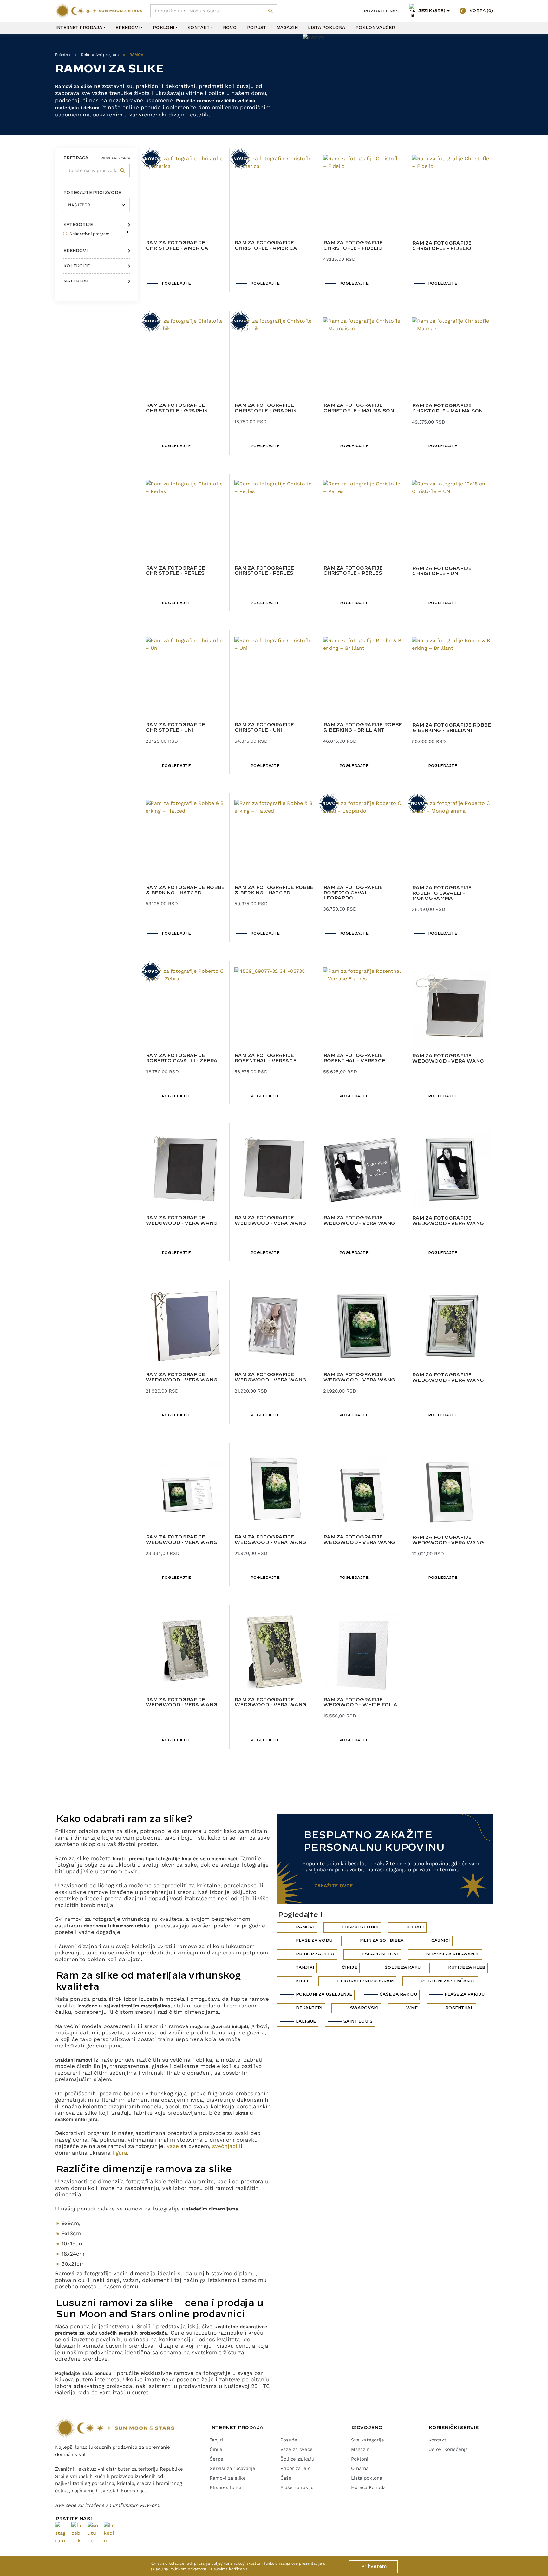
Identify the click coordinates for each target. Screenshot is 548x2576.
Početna (63, 55)
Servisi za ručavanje (453, 1954)
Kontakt (198, 28)
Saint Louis (358, 2021)
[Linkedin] (109, 2533)
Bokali (415, 1927)
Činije (349, 1967)
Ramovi (305, 1927)
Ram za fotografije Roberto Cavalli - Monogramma (442, 893)
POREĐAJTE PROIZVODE (92, 193)
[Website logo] (99, 11)
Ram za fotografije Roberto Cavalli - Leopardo (353, 893)
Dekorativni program (100, 55)
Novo (230, 28)
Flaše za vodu (314, 1940)
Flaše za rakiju (464, 1994)
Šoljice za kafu (297, 2459)
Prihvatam (373, 2566)
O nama (360, 2468)
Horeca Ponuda (368, 2487)
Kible (302, 1981)
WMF (412, 2008)
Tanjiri (305, 1967)
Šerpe (216, 2459)
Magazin (287, 28)
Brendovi (127, 28)
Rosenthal (459, 2008)
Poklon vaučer (375, 28)
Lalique (306, 2021)
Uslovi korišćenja (448, 2449)
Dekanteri (309, 2008)
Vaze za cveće (297, 2449)
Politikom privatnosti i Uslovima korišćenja (209, 2569)
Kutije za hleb (466, 1967)
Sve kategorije (368, 2440)
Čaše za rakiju (398, 1994)
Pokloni (163, 28)
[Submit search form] (271, 11)
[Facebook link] (77, 2533)
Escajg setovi (380, 1954)
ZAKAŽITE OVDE (334, 1886)
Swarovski (364, 2008)
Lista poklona (326, 28)
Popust (256, 28)
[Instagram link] (61, 2533)
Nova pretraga (115, 158)
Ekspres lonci (360, 1927)
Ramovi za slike (228, 2478)
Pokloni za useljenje (324, 1994)
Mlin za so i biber (382, 1940)
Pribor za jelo (315, 1954)
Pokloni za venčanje (448, 1981)
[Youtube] (93, 2533)
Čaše (286, 2478)
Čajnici (440, 1940)
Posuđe (289, 2440)
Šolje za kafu (402, 1967)
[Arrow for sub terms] (126, 230)
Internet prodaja (79, 28)
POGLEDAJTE (176, 283)
